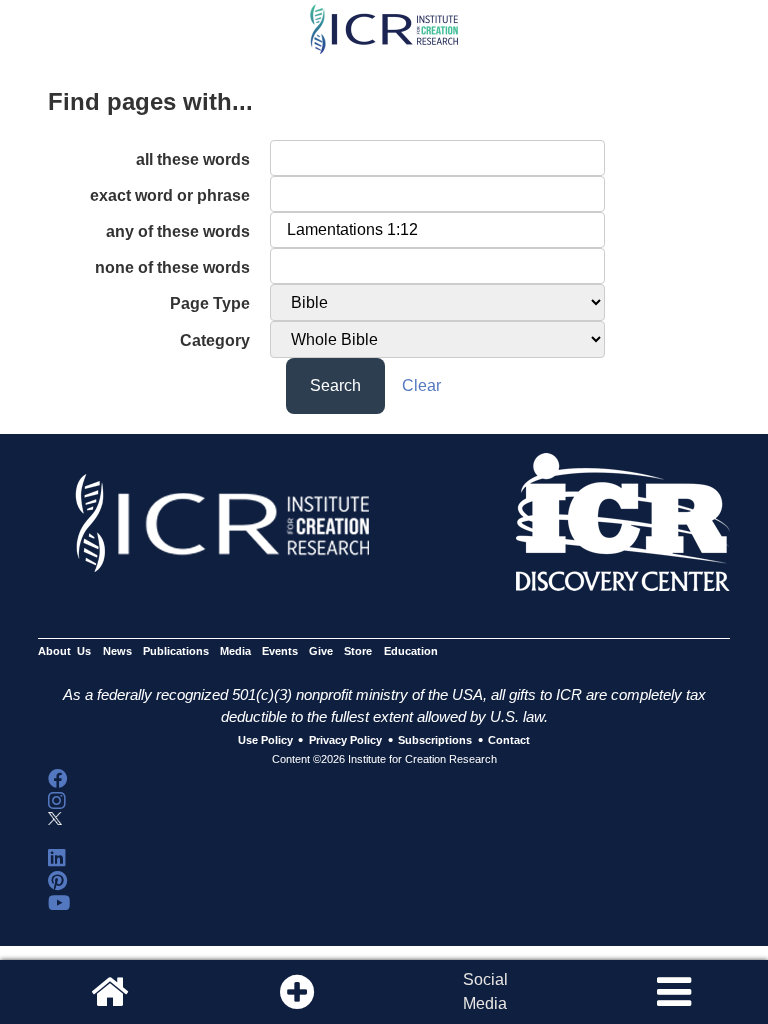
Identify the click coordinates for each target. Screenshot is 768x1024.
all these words (193, 159)
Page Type (210, 303)
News (117, 651)
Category (215, 340)
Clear (421, 385)
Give (321, 651)
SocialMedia (485, 991)
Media (235, 651)
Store (358, 651)
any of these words (178, 231)
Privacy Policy (345, 741)
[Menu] (674, 992)
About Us (64, 651)
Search (335, 385)
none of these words (172, 267)
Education (411, 651)
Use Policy (265, 741)
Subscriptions (435, 741)
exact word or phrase (170, 195)
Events (280, 651)
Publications (176, 651)
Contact (509, 741)
